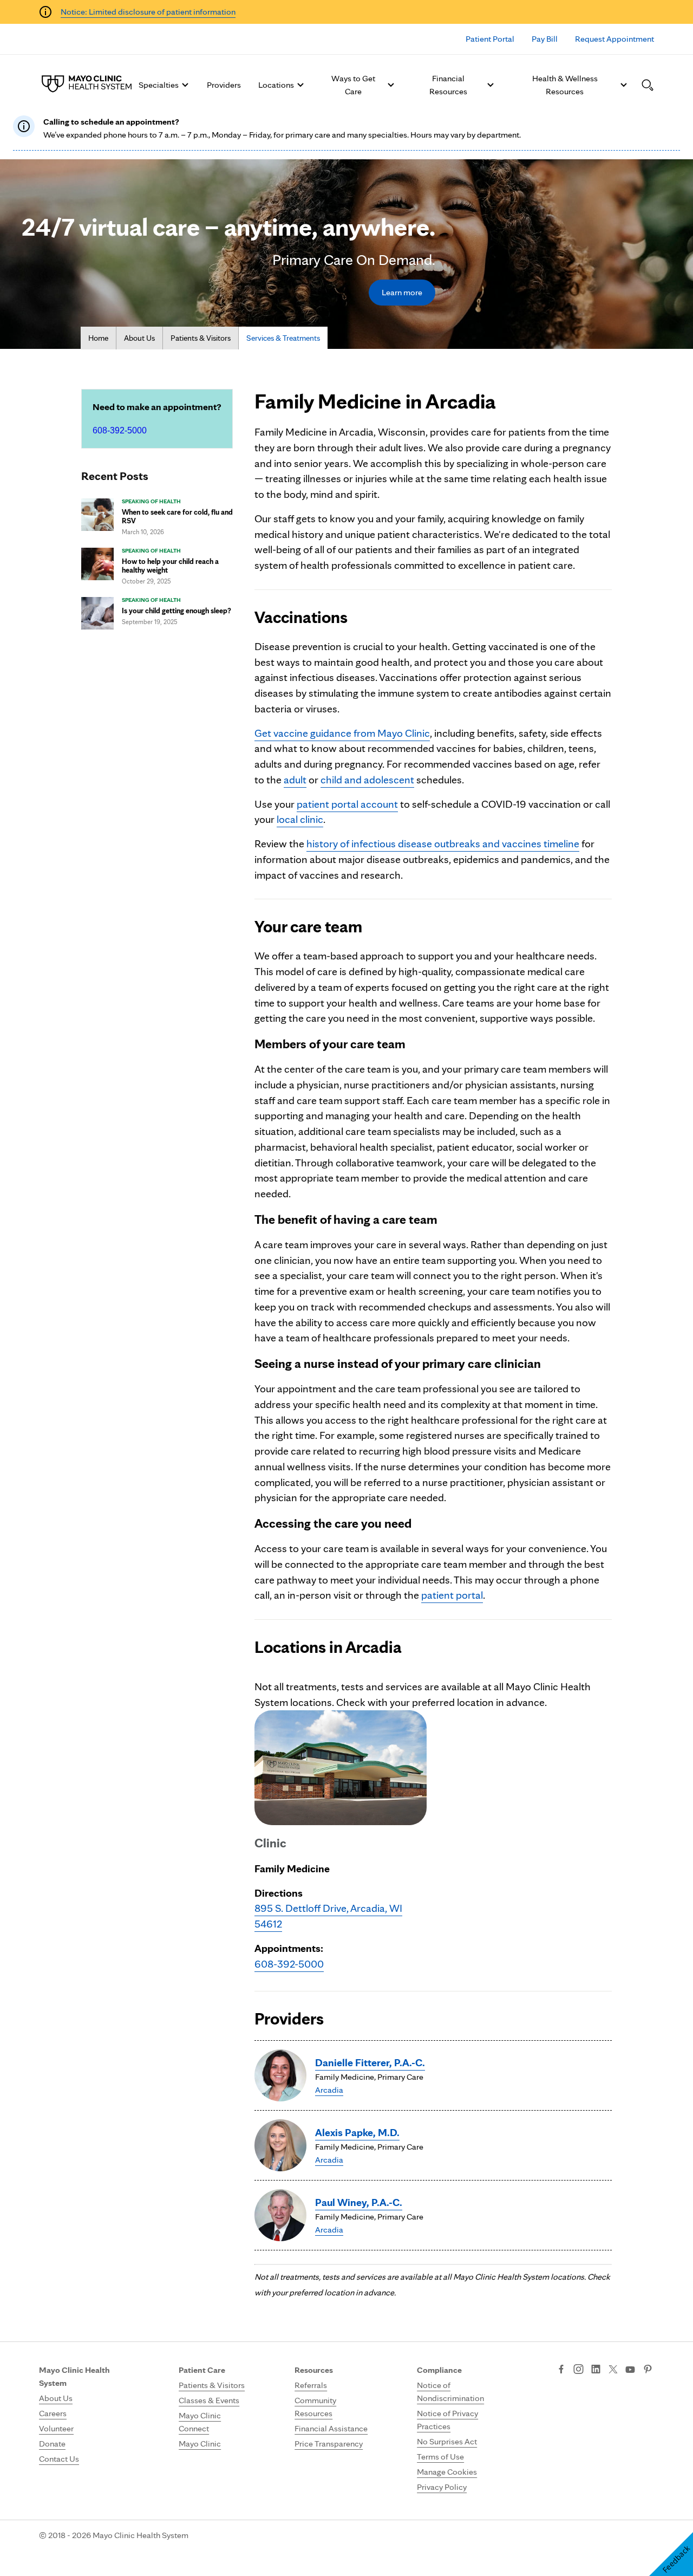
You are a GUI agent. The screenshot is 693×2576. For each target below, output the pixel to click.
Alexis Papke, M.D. (357, 2132)
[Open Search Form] (648, 85)
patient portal (452, 1595)
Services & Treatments (283, 338)
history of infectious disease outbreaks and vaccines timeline (443, 843)
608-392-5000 (120, 430)
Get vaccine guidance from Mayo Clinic (342, 733)
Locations (276, 85)
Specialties (159, 85)
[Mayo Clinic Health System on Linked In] (596, 2370)
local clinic (300, 819)
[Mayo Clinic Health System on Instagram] (578, 2370)
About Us (139, 338)
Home (98, 338)
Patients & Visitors (201, 338)
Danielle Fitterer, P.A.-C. (370, 2062)
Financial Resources (448, 85)
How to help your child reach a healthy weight (170, 566)
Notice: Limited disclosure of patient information (148, 12)
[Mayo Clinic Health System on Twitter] (613, 2370)
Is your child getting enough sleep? (176, 611)
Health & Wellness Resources (565, 85)
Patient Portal (490, 39)
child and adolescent (367, 780)
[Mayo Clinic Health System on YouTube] (630, 2370)
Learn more (402, 292)
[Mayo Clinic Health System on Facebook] (561, 2370)
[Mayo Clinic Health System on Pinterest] (648, 2370)
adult (295, 780)
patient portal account (347, 804)
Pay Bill (545, 39)
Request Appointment (614, 39)
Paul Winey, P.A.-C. (359, 2202)
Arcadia (329, 2090)
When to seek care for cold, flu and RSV (177, 516)
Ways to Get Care (353, 85)
